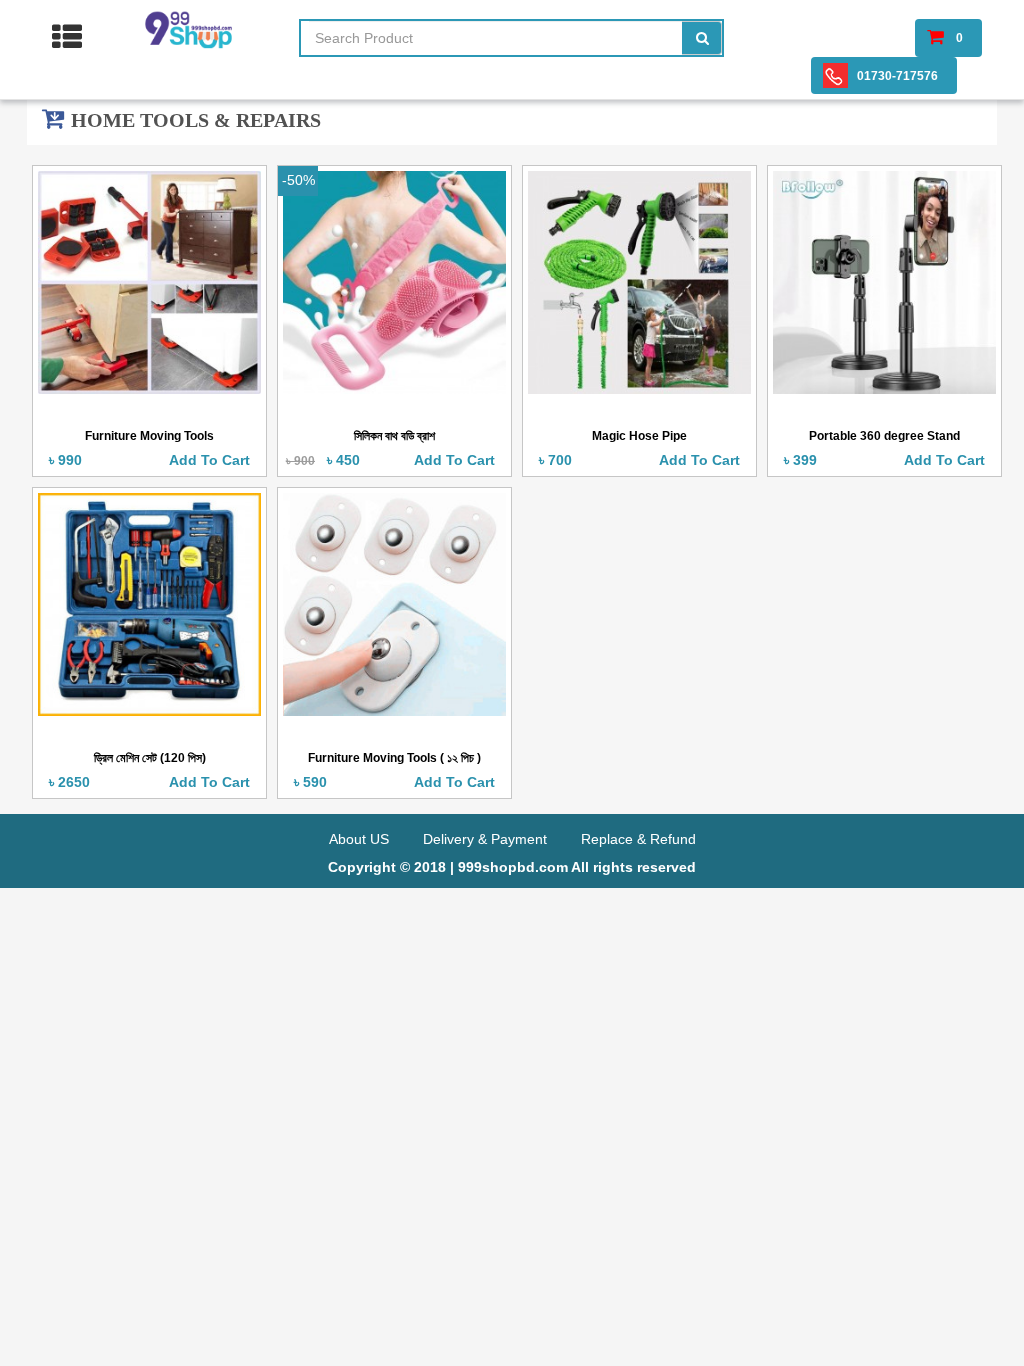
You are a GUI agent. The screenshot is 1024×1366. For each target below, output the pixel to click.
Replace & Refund (638, 839)
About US (361, 839)
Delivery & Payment (487, 839)
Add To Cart (217, 460)
